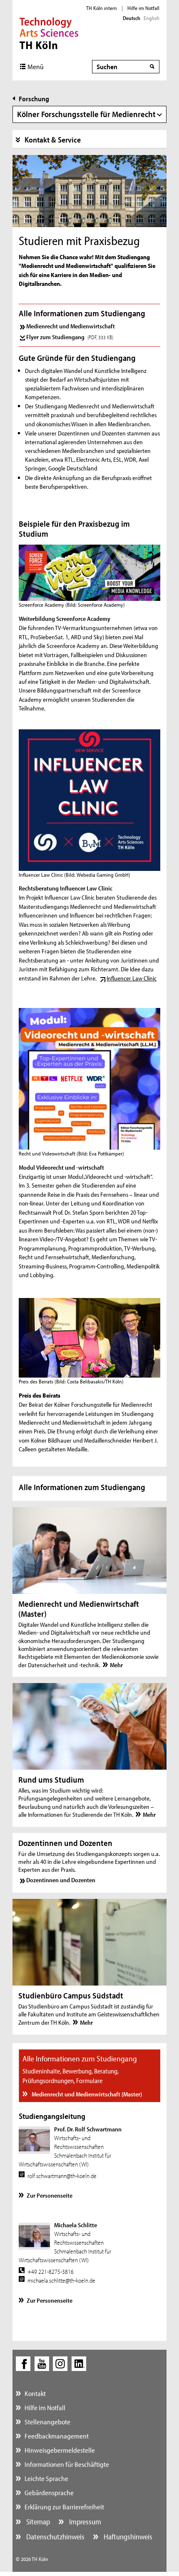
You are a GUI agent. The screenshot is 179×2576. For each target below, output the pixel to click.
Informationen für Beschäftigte (67, 2464)
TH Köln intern (102, 8)
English (152, 18)
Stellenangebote (47, 2422)
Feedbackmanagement (57, 2436)
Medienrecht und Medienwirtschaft (71, 326)
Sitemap (37, 2522)
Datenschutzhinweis (55, 2537)
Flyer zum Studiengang (70, 337)
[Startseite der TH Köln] (49, 33)
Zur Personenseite (50, 2195)
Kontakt (35, 2393)
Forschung (34, 99)
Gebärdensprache (49, 2492)
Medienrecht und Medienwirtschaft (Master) (86, 2094)
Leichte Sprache (46, 2478)
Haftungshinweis (127, 2537)
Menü (36, 66)
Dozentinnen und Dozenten (61, 1880)
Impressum (84, 2522)
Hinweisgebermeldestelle (60, 2450)
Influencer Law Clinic (132, 978)
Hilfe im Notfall (143, 8)
